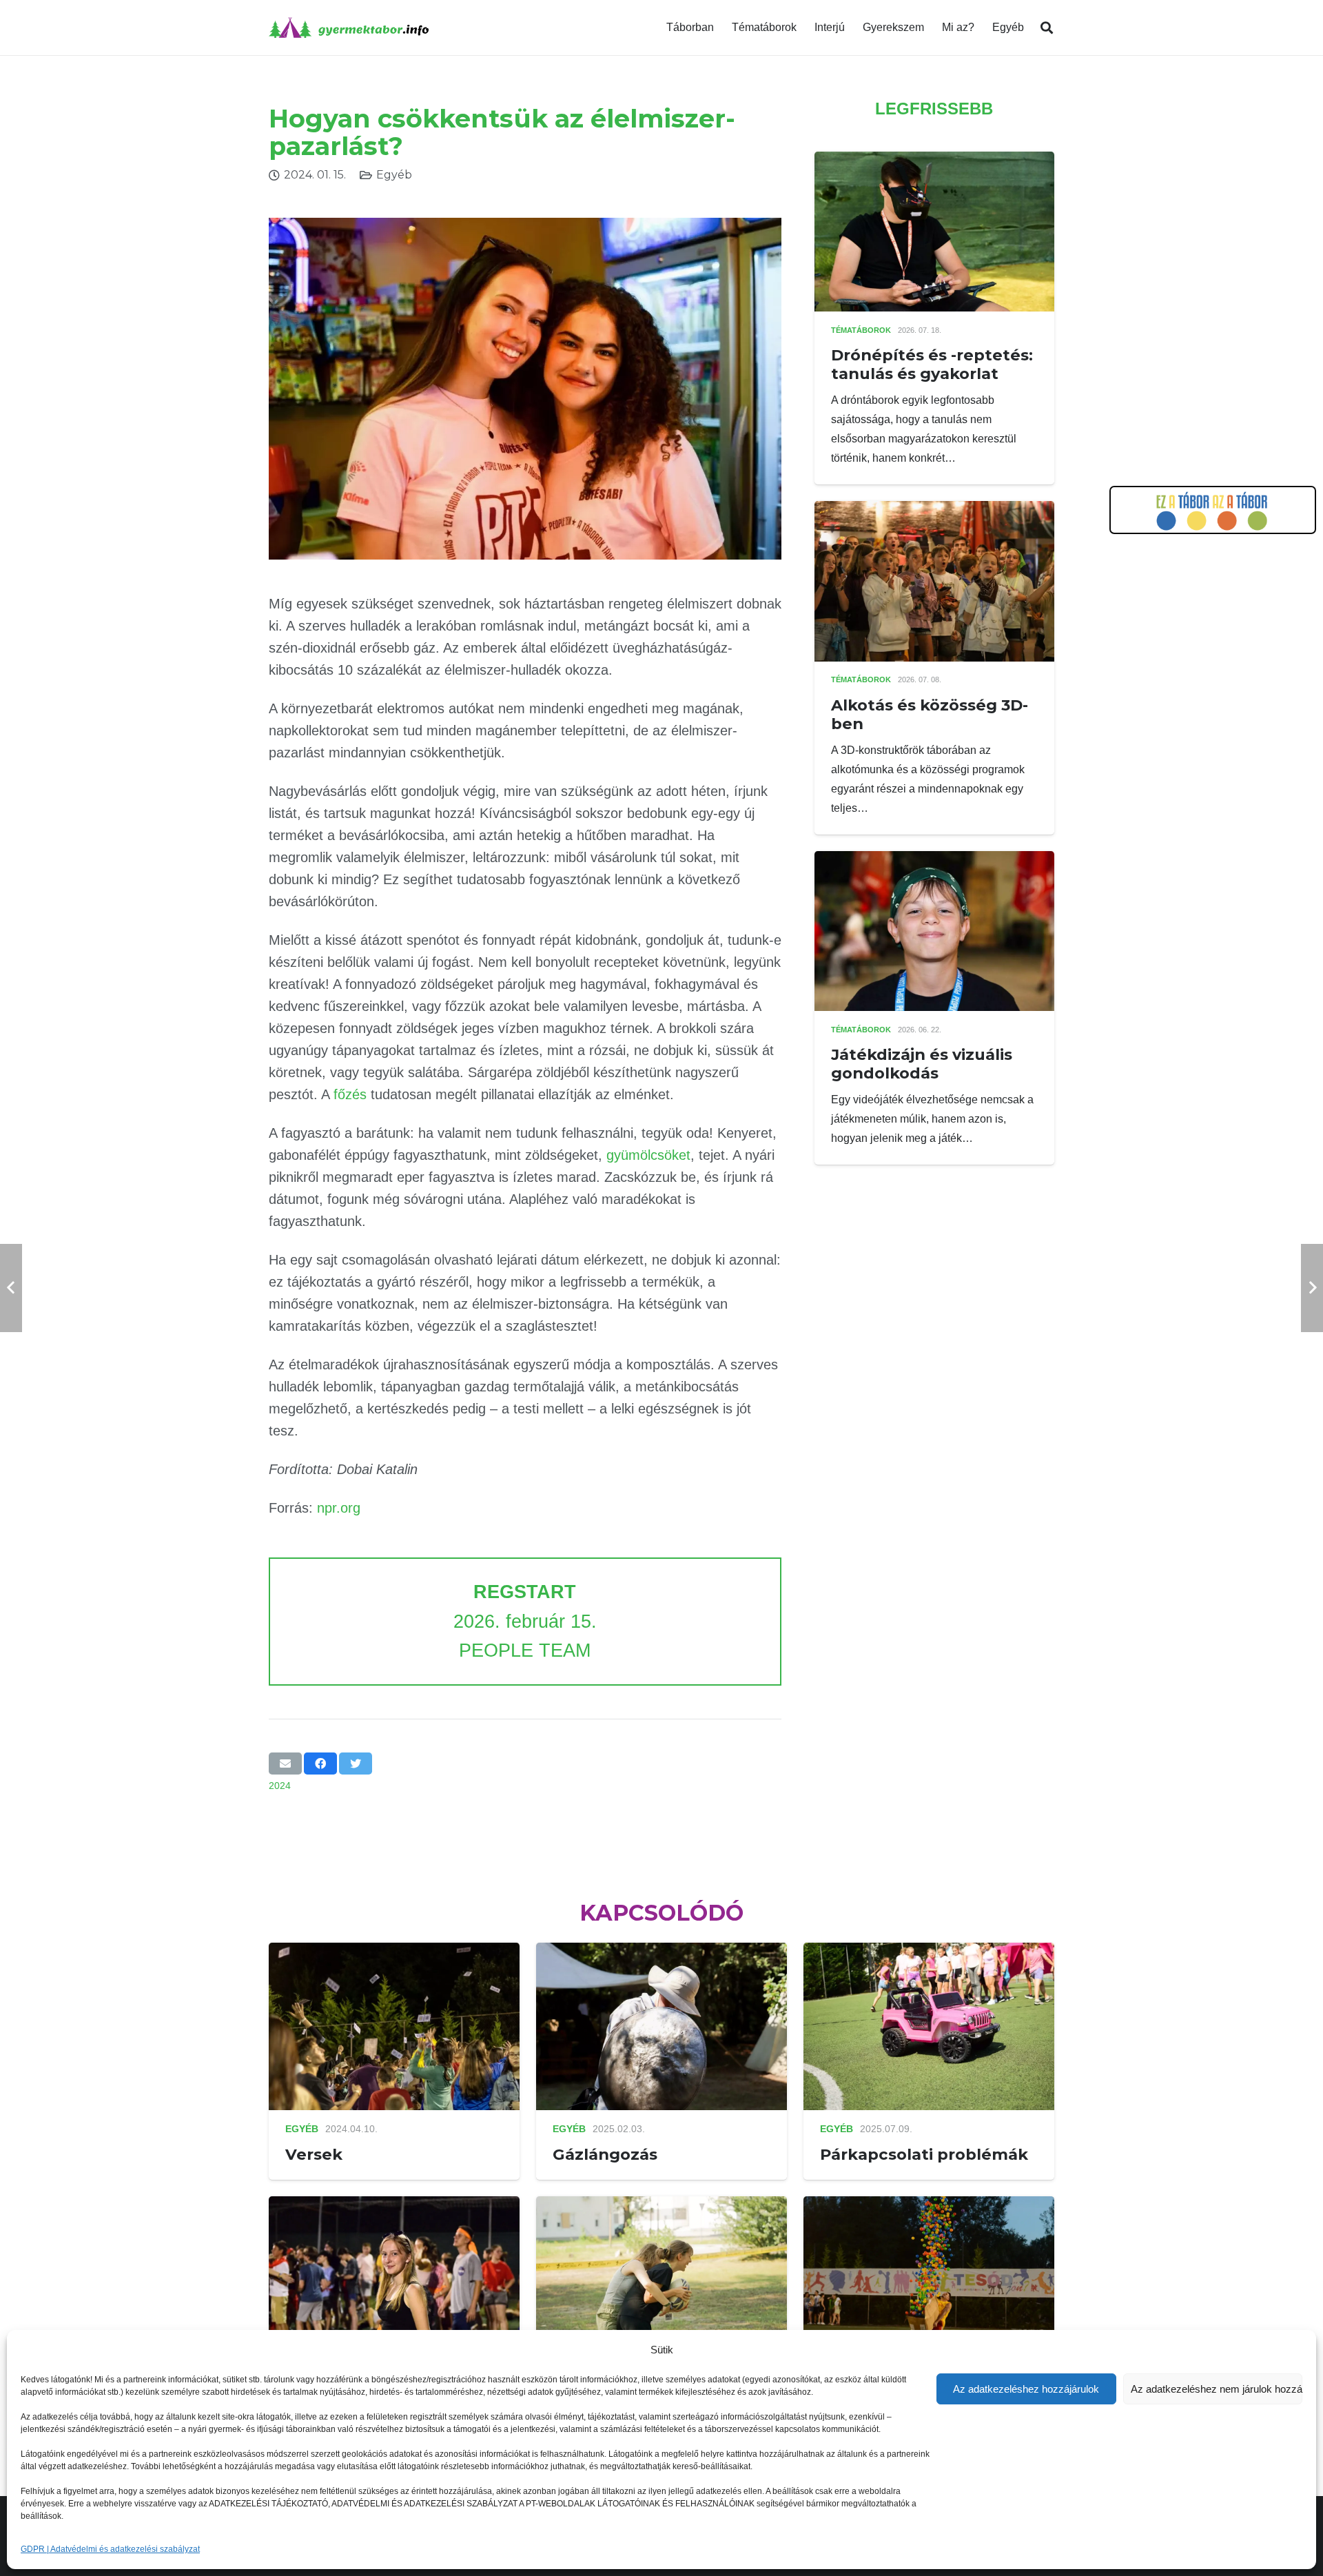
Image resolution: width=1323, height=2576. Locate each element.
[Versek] (394, 1952)
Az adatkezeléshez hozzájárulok (1026, 2389)
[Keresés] (1047, 28)
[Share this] (320, 1764)
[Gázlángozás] (661, 1952)
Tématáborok (861, 330)
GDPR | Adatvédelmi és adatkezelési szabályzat (110, 2549)
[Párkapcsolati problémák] (929, 1952)
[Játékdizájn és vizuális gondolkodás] (934, 860)
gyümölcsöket (648, 1155)
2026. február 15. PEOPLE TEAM (525, 1621)
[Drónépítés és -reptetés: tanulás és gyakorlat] (934, 161)
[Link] (349, 28)
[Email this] (285, 1764)
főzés (350, 1094)
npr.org (339, 1508)
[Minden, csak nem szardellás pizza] (394, 2206)
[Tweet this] (356, 1764)
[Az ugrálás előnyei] (661, 2206)
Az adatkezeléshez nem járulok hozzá (1217, 2389)
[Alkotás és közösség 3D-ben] (934, 510)
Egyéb (394, 175)
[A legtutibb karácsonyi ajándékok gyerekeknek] (929, 2206)
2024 (280, 1786)
